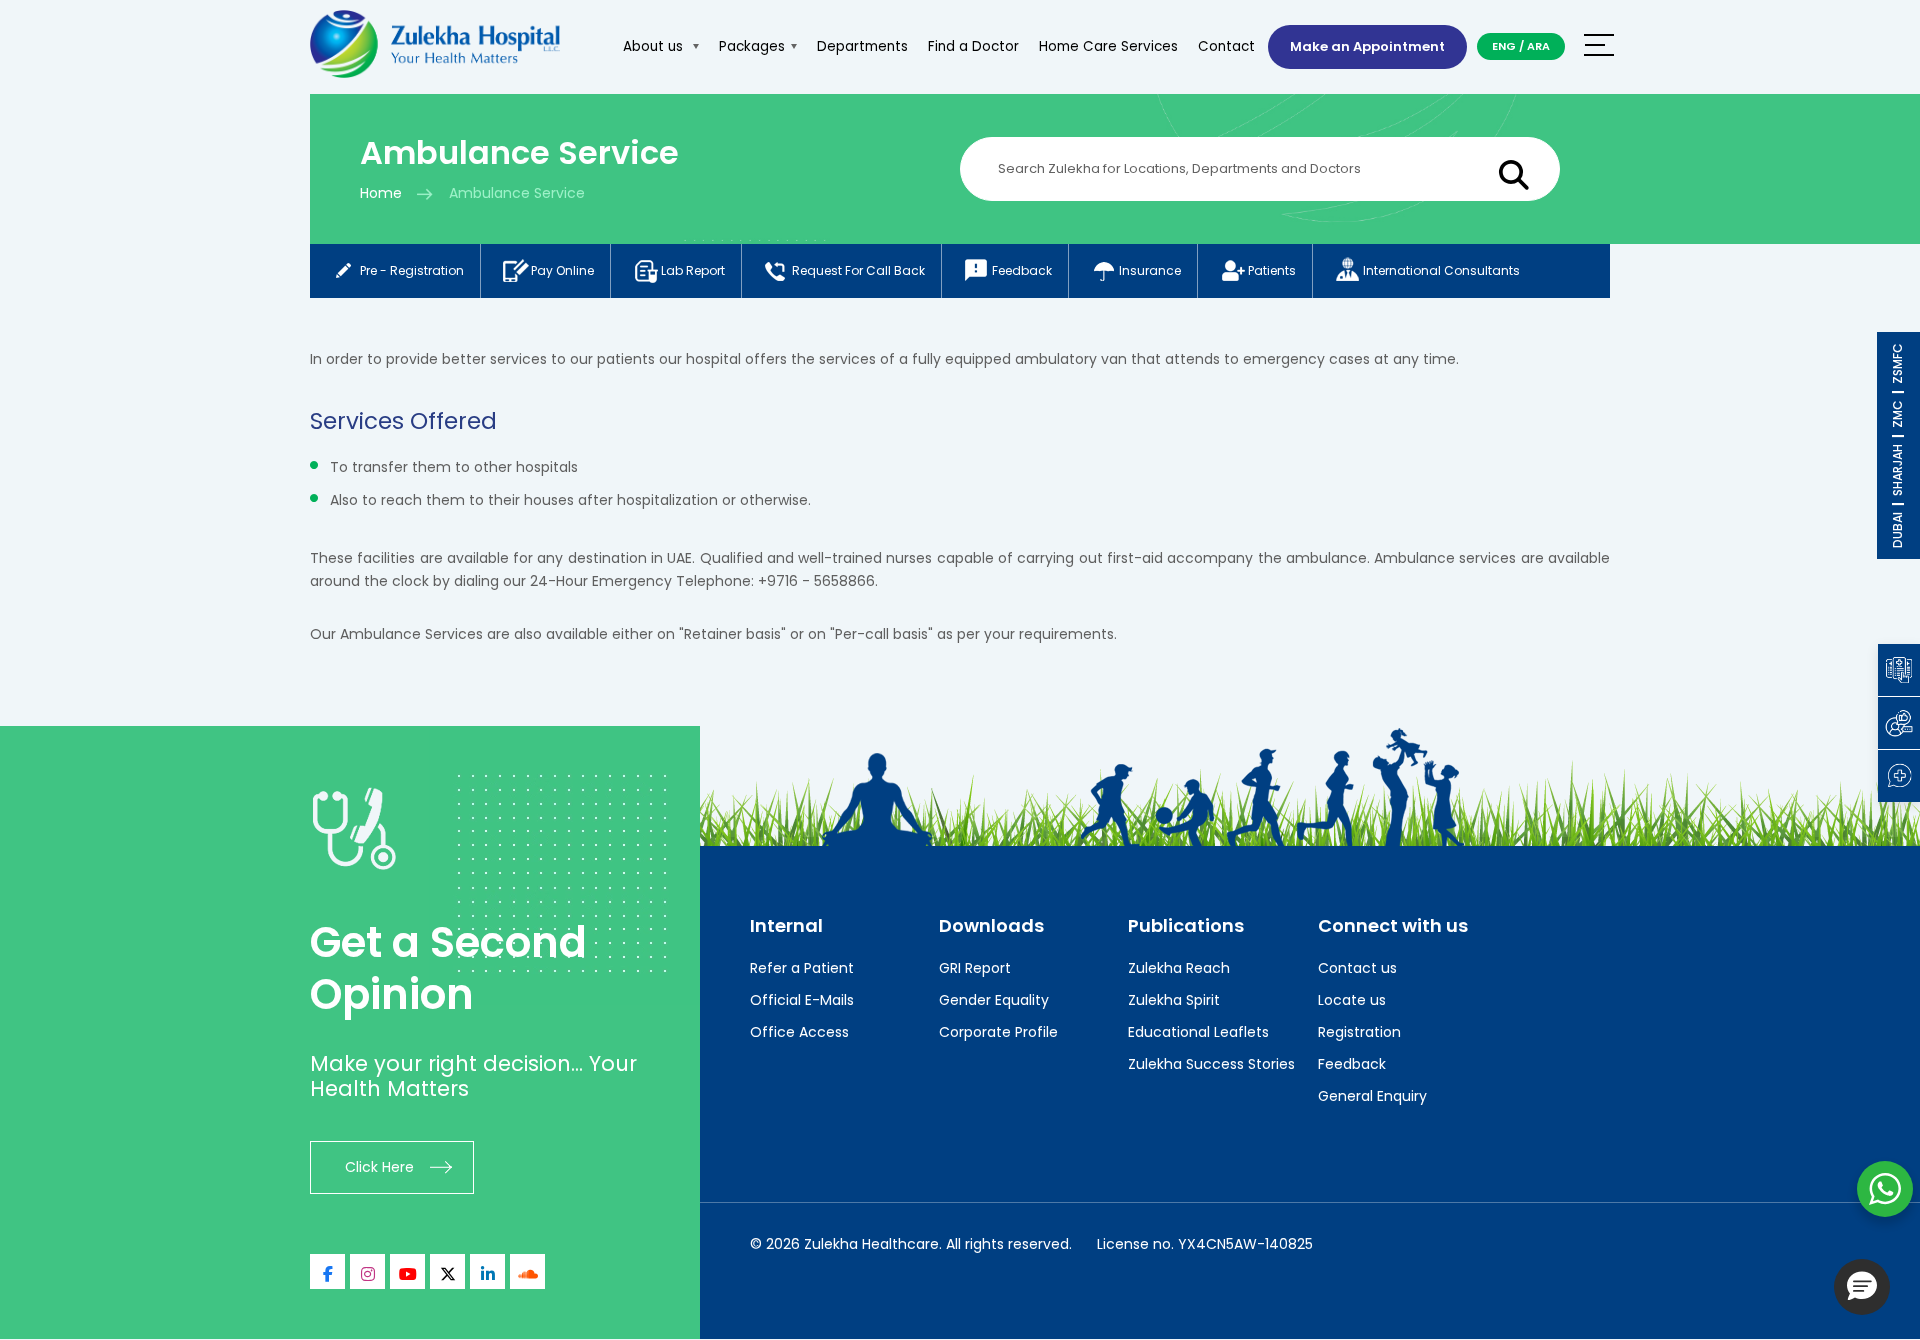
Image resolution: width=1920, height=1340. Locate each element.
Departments (862, 46)
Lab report (693, 270)
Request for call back (858, 270)
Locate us (1352, 1000)
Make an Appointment (1367, 46)
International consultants (1441, 270)
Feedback (1022, 270)
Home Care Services (1108, 46)
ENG (1504, 46)
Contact (1226, 46)
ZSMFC (1897, 363)
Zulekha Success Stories (1211, 1064)
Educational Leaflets (1198, 1032)
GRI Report (975, 968)
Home (381, 193)
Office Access (799, 1032)
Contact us (1357, 968)
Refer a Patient (802, 968)
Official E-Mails (802, 1000)
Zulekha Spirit (1174, 1000)
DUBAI (1897, 530)
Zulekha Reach (1179, 968)
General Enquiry (1372, 1096)
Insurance (1150, 270)
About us (655, 46)
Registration (1359, 1032)
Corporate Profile (998, 1032)
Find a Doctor (973, 46)
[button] (1862, 1287)
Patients (1272, 270)
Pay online (562, 270)
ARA (1538, 46)
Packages (752, 46)
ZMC (1897, 414)
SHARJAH (1897, 470)
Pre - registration (412, 270)
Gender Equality (994, 1000)
